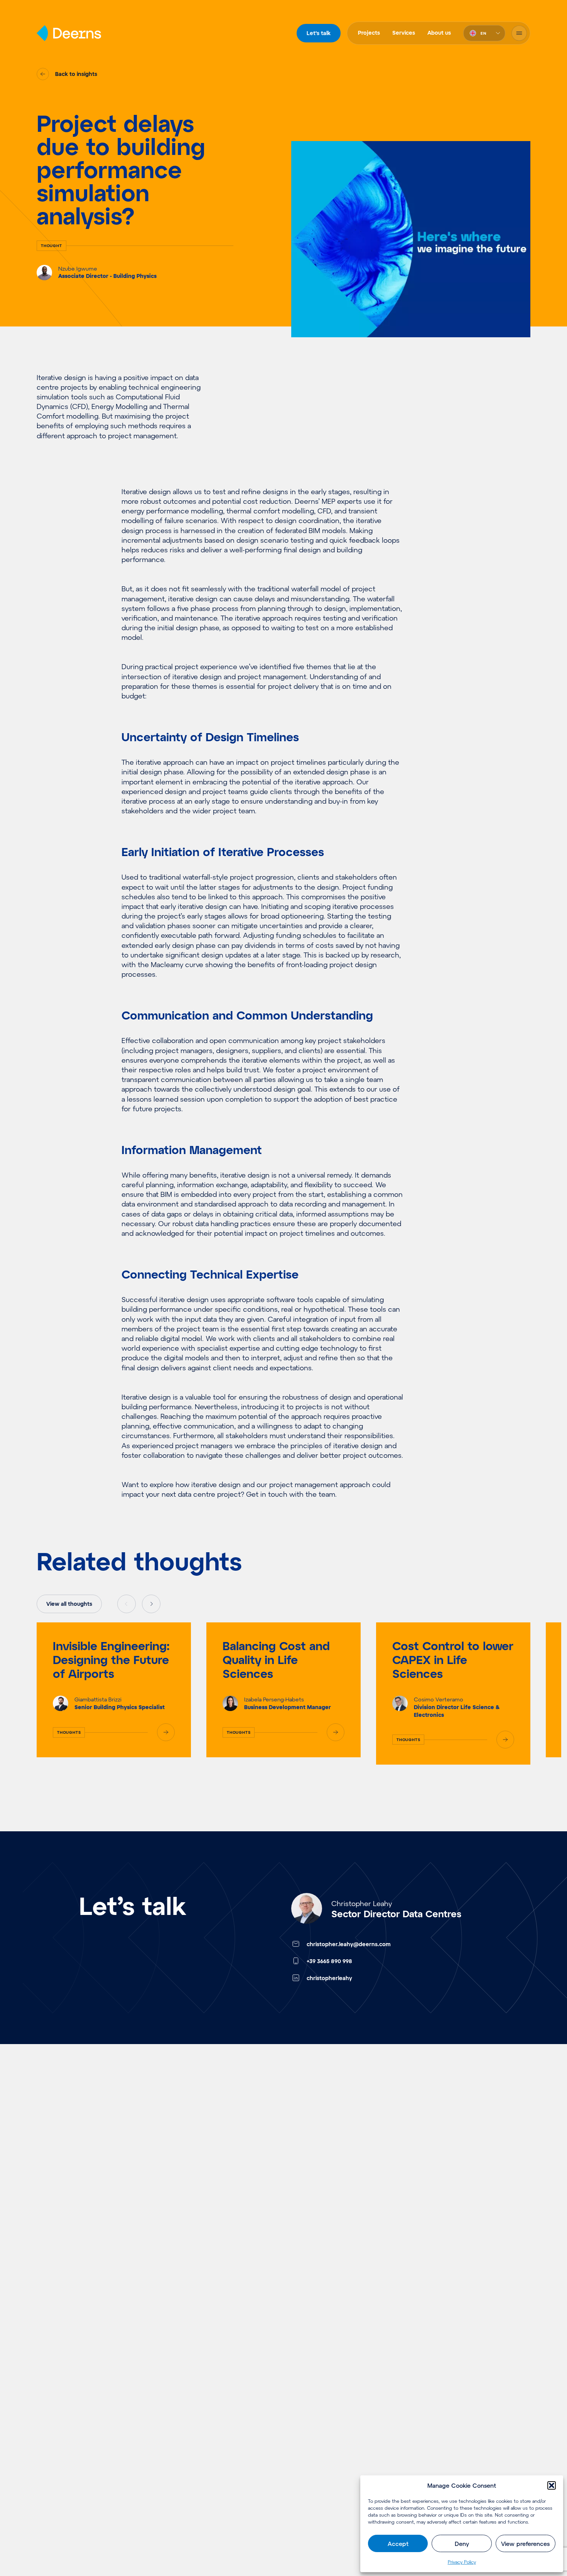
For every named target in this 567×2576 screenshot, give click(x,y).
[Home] (69, 33)
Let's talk (319, 33)
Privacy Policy (462, 2562)
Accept (398, 2544)
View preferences (525, 2544)
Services (404, 33)
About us (439, 33)
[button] (552, 2485)
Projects (369, 33)
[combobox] (484, 33)
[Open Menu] (519, 33)
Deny (462, 2544)
